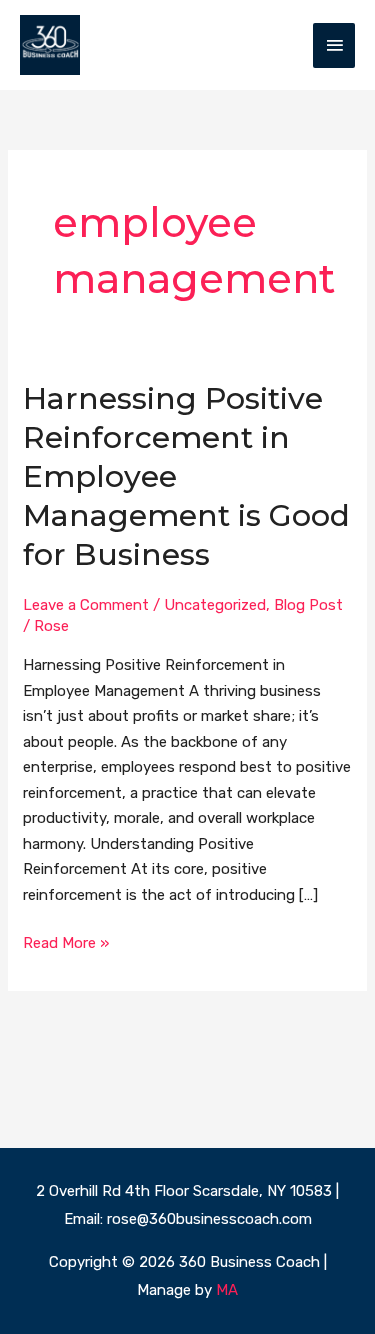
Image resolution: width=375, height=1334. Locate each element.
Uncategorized (215, 605)
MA (227, 1290)
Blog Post (308, 605)
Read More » (66, 941)
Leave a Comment (86, 605)
